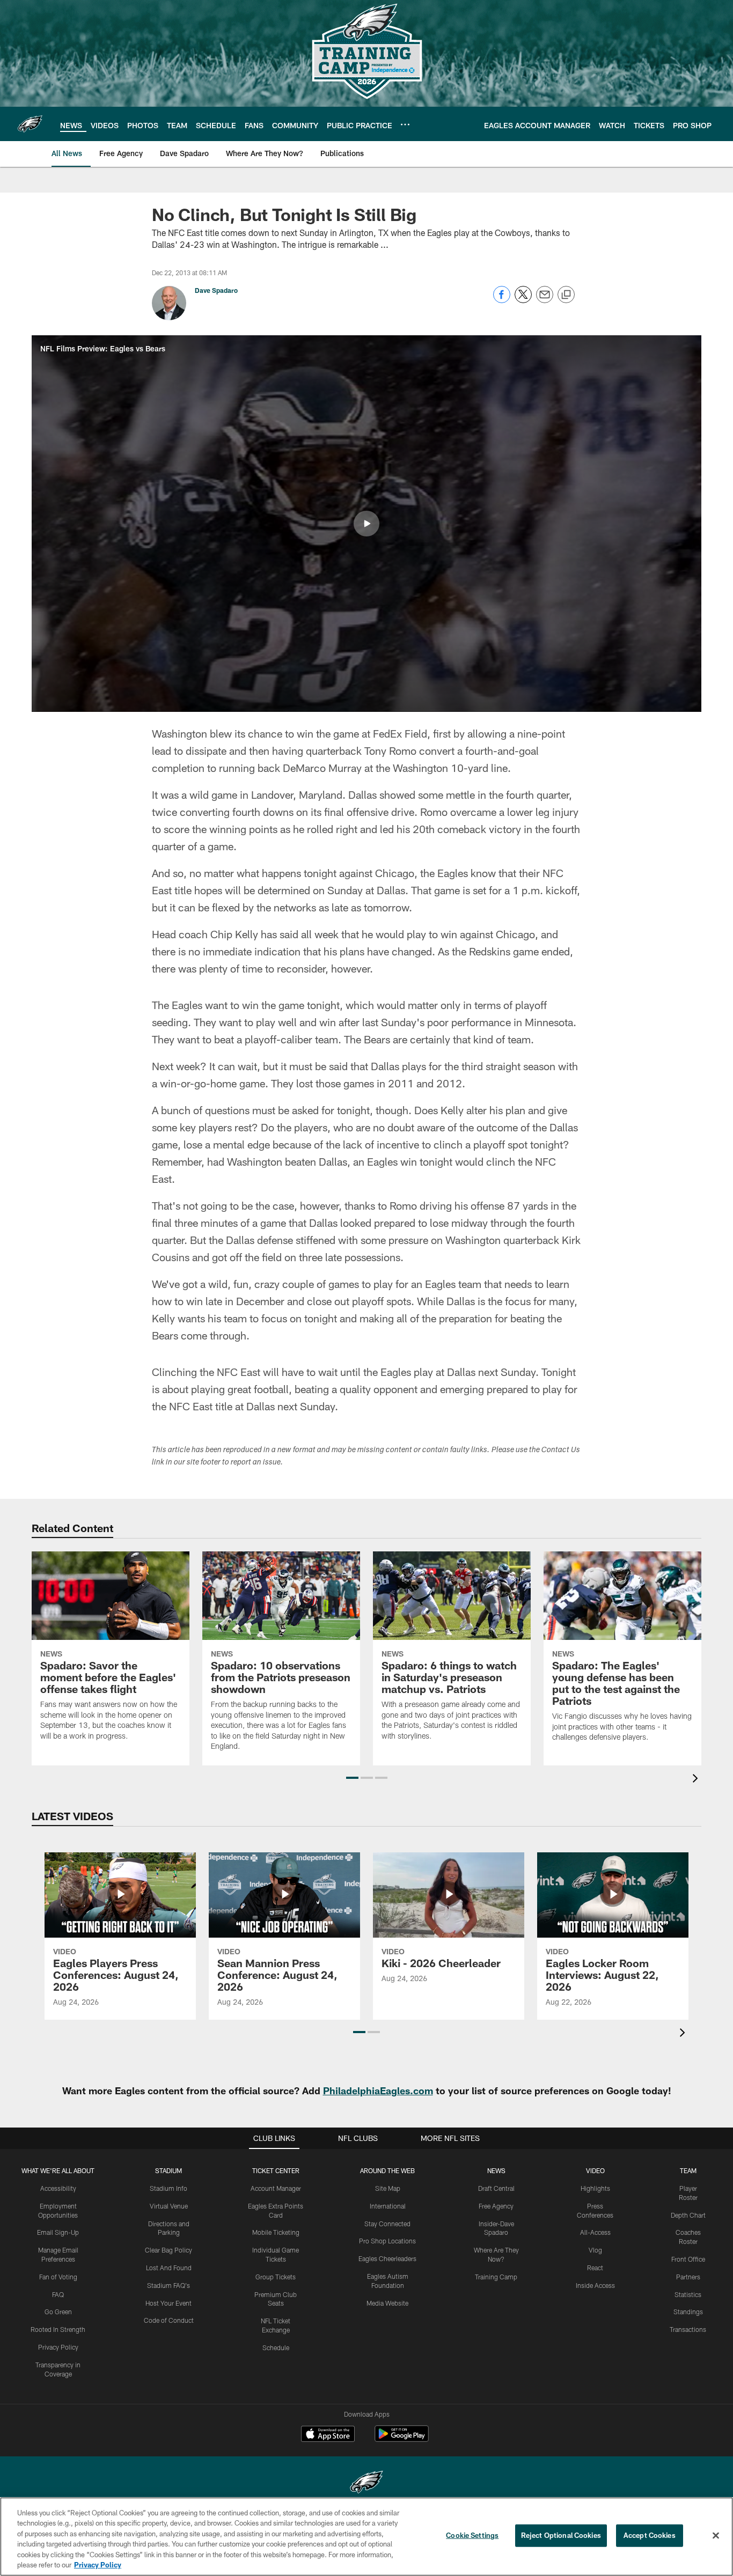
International (388, 2206)
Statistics (688, 2294)
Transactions (688, 2329)
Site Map (388, 2188)
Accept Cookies (650, 2535)
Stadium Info (168, 2188)
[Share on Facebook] (502, 300)
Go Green (58, 2312)
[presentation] (697, 1780)
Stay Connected (387, 2224)
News (496, 2170)
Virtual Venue (169, 2206)
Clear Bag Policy (168, 2250)
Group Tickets (276, 2277)
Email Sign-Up (58, 2232)
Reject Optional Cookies (561, 2535)
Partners (688, 2277)
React (595, 2268)
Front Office (688, 2259)
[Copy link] (566, 295)
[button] (366, 524)
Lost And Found (169, 2268)
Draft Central (496, 2188)
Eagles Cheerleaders (387, 2258)
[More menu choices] (405, 124)
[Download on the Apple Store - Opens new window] (328, 2435)
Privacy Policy (58, 2347)
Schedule (276, 2347)
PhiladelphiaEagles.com (378, 2091)
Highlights (595, 2188)
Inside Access (595, 2285)
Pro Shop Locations (387, 2241)
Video (595, 2170)
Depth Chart (688, 2215)
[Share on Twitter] (523, 300)
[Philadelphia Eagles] (366, 2483)
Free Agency (496, 2206)
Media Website (387, 2303)
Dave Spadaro (216, 290)
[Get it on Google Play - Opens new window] (402, 2439)
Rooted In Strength (58, 2329)
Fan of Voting (58, 2277)
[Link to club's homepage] (30, 124)
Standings (688, 2312)
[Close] (716, 2536)
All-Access (595, 2232)
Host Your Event (168, 2303)
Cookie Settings (472, 2535)
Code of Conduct (169, 2320)
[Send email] (545, 300)
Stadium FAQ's (168, 2285)
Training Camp (496, 2277)
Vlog (595, 2250)
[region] (366, 2537)
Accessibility (58, 2188)
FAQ (58, 2294)
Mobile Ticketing (276, 2232)
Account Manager (276, 2188)
